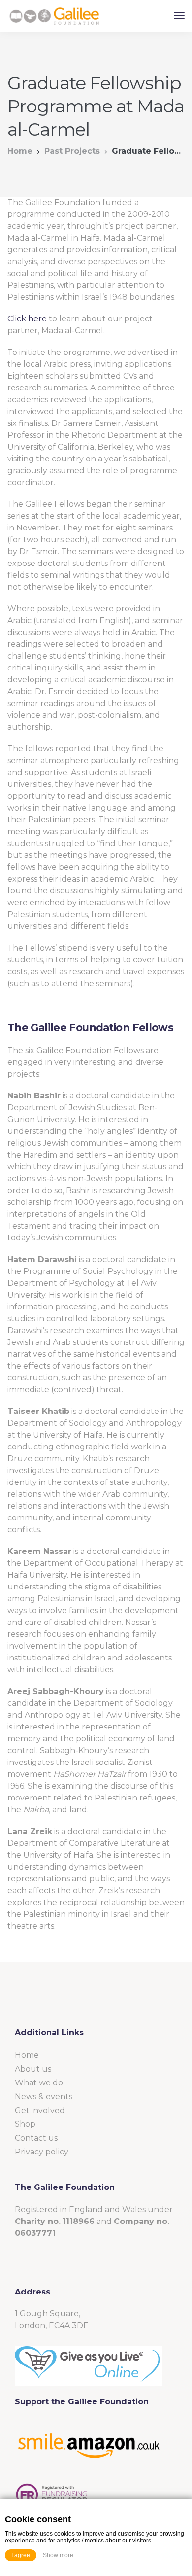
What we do (39, 2083)
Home (20, 151)
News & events (44, 2097)
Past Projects (72, 151)
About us (33, 2069)
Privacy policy (42, 2152)
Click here (27, 319)
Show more (58, 2555)
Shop (25, 2124)
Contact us (36, 2138)
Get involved (40, 2110)
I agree (21, 2555)
